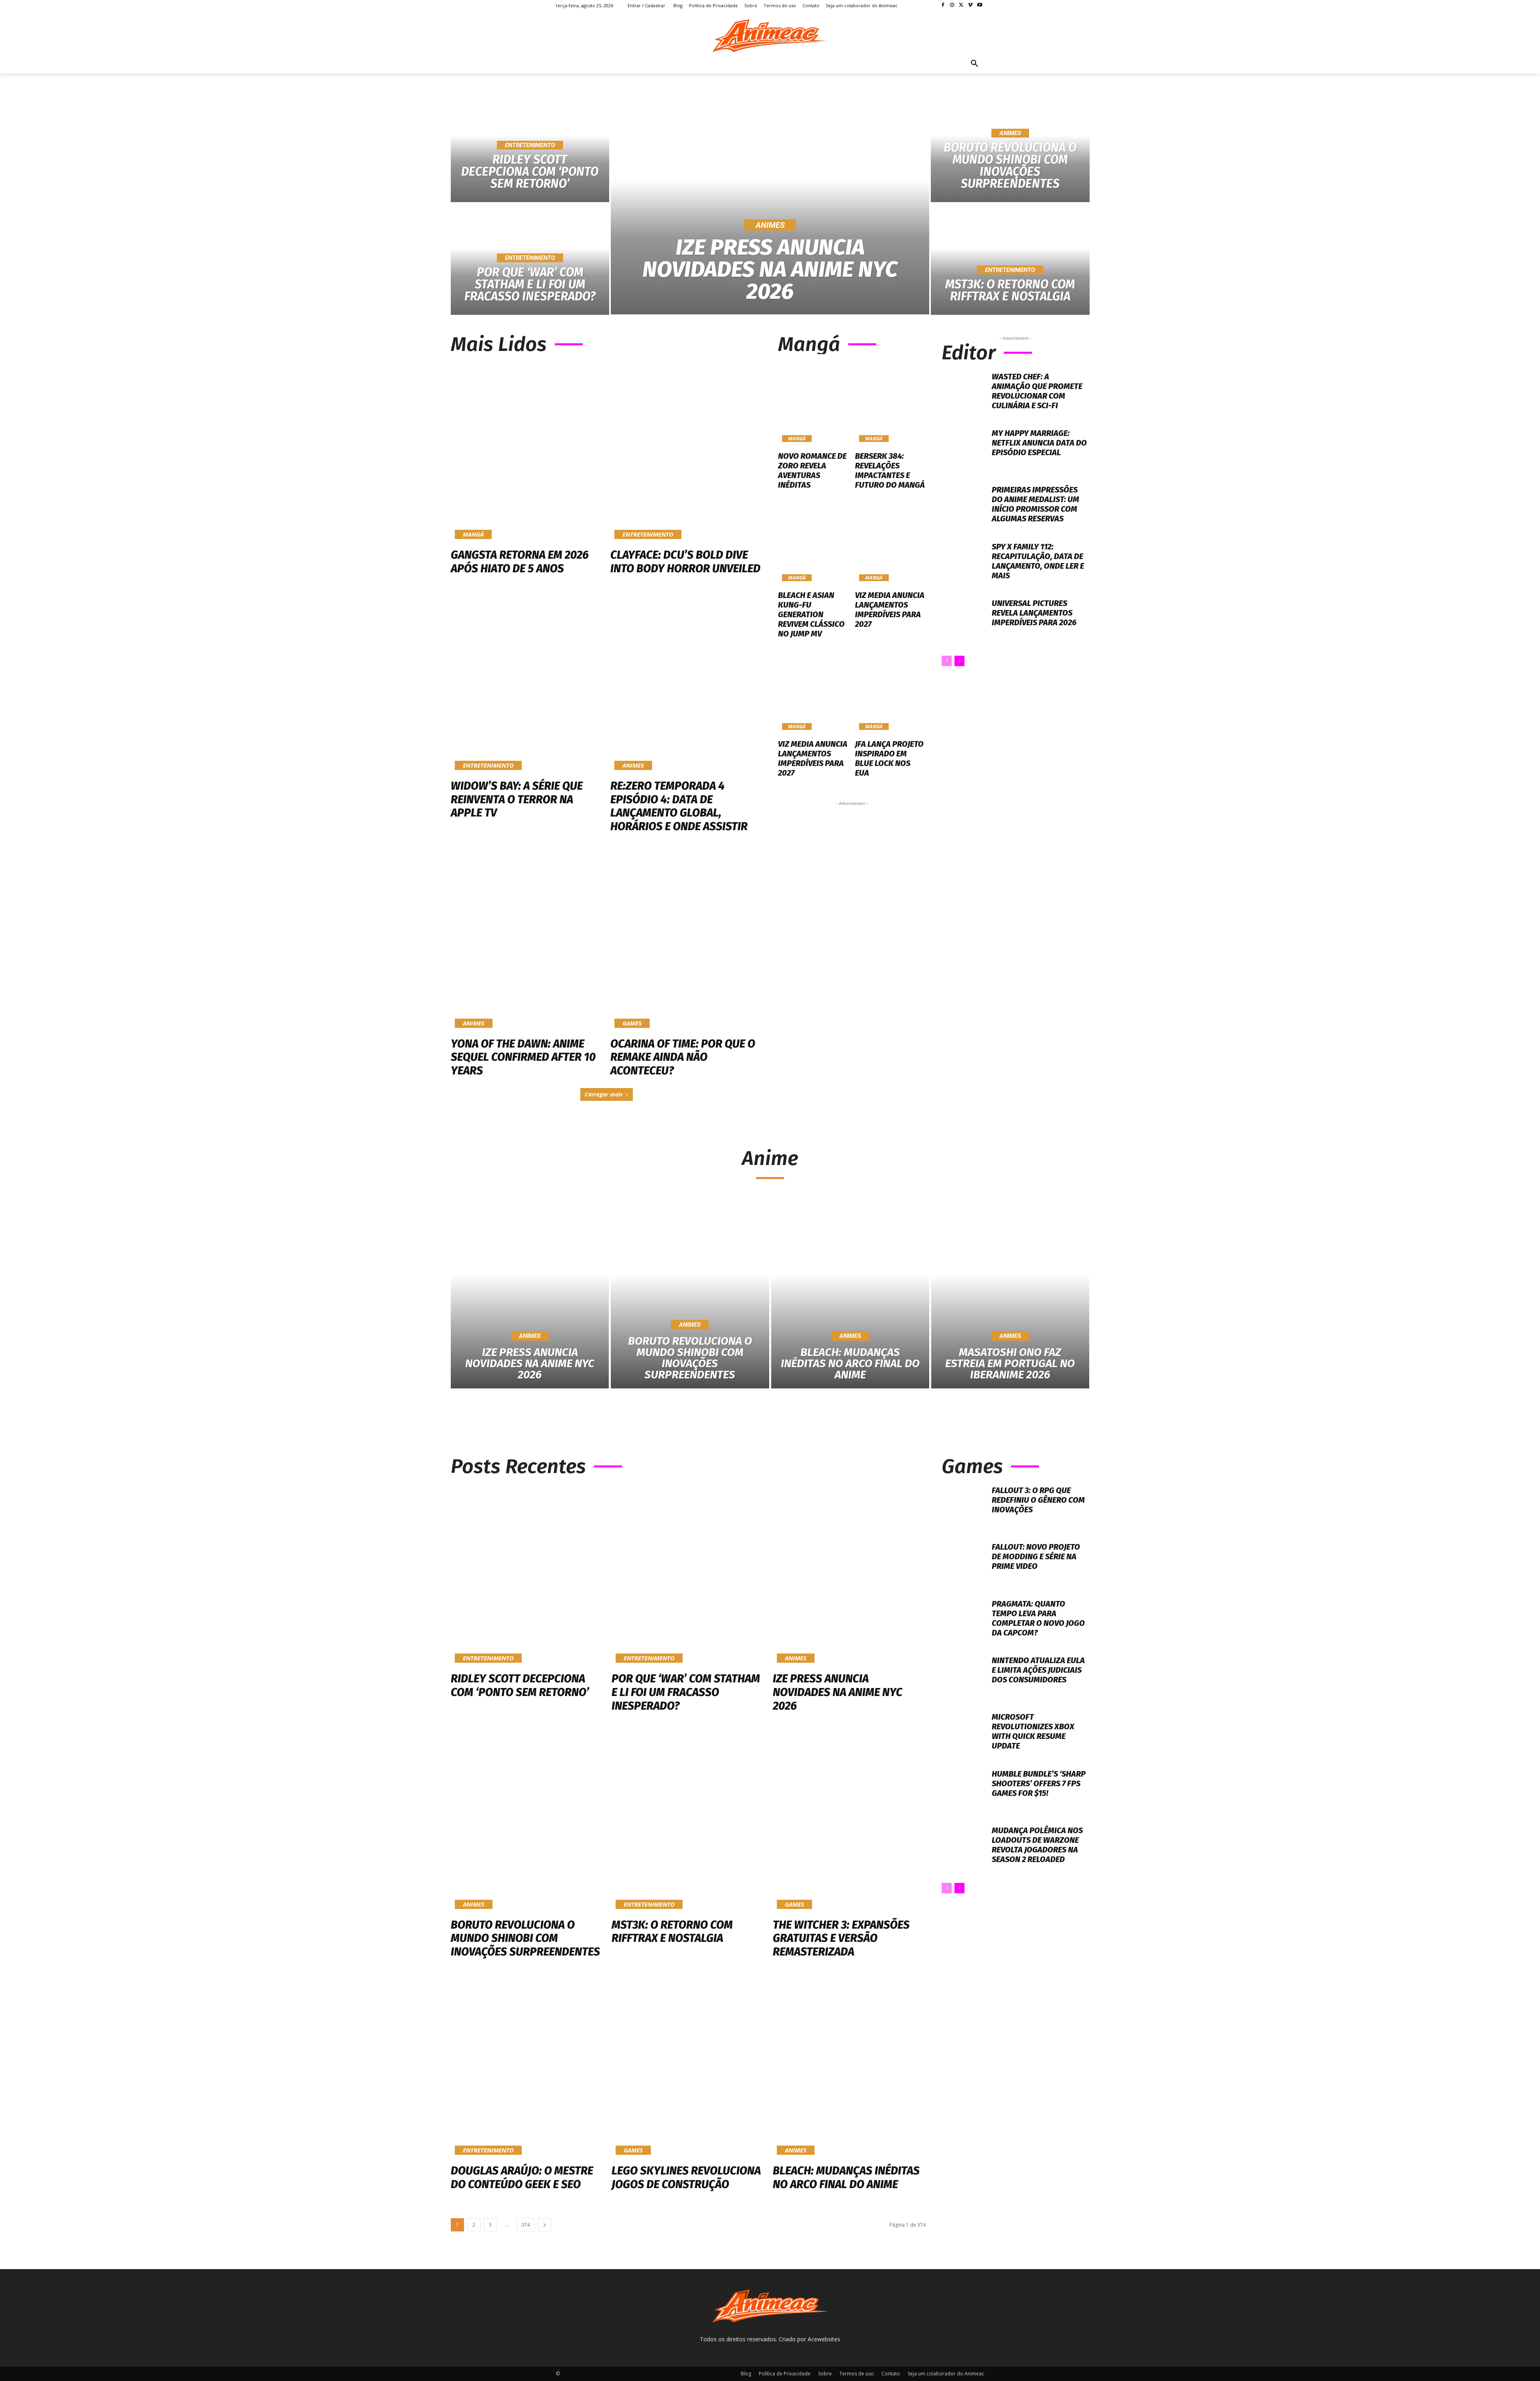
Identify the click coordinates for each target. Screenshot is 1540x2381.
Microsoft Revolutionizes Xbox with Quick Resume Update (1033, 1731)
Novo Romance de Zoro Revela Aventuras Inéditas (812, 470)
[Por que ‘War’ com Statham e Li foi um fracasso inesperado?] (688, 1575)
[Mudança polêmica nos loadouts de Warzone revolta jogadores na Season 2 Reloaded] (964, 1848)
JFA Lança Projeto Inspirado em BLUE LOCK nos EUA (889, 758)
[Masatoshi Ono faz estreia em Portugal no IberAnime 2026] (1010, 1294)
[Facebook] (943, 5)
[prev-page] (947, 661)
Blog (746, 2374)
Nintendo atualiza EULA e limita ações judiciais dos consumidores (1038, 1670)
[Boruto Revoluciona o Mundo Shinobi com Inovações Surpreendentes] (1010, 147)
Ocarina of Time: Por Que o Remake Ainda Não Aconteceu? (683, 1057)
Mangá (473, 534)
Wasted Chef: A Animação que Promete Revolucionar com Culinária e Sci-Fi (1037, 391)
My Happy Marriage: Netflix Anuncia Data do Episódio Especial (1039, 443)
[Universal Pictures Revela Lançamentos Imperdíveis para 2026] (964, 621)
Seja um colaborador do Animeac (946, 2374)
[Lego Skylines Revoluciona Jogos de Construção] (688, 2067)
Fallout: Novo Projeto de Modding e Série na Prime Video (1036, 1556)
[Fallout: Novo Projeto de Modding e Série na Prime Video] (964, 1564)
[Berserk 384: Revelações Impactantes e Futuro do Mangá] (891, 404)
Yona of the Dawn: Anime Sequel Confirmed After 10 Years (523, 1057)
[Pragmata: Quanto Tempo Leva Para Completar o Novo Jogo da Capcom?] (964, 1621)
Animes (770, 225)
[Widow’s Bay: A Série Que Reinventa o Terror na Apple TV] (527, 683)
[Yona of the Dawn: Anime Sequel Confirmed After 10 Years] (527, 941)
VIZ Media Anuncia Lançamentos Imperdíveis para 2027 (890, 610)
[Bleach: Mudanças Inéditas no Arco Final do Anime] (850, 1294)
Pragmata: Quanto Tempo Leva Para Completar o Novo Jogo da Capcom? (1038, 1618)
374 (526, 2225)
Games (632, 1023)
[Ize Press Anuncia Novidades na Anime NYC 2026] (770, 203)
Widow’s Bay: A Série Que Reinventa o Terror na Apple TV (517, 799)
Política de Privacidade (785, 2374)
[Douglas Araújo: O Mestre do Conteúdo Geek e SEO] (527, 2067)
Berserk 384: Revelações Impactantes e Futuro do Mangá (890, 470)
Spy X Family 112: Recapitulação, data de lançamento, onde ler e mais (1038, 561)
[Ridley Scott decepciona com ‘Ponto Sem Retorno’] (527, 1575)
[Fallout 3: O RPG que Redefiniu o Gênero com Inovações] (964, 1508)
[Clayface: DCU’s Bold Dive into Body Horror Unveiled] (686, 452)
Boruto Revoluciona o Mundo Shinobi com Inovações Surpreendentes (525, 1938)
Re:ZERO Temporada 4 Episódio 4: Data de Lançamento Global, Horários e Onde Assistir (679, 806)
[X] (961, 5)
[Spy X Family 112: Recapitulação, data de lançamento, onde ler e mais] (964, 564)
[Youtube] (980, 5)
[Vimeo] (970, 5)
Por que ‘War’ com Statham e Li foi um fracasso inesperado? (686, 1692)
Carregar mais (604, 1094)
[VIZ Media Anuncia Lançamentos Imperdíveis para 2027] (891, 543)
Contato (891, 2374)
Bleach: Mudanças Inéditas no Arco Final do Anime (846, 2177)
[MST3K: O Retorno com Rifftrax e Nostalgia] (1010, 259)
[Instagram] (952, 5)
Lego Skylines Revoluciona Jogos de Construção (686, 2177)
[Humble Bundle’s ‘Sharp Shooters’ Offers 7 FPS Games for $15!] (964, 1791)
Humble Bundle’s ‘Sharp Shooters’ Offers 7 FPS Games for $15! (1039, 1783)
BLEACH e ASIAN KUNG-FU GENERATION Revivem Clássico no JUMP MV (811, 614)
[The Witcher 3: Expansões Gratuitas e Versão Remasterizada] (849, 1821)
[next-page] (959, 661)
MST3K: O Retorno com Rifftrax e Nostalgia (672, 1932)
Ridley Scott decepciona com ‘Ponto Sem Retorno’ (520, 1685)
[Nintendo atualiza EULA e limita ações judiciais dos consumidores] (964, 1678)
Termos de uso (857, 2374)
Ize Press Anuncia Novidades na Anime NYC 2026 (838, 1692)
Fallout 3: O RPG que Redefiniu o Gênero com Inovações (1038, 1500)
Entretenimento (530, 145)
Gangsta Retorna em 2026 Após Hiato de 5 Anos (520, 562)
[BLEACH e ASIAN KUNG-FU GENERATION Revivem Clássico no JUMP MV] (814, 543)
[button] (975, 64)
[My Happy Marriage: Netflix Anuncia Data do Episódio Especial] (964, 451)
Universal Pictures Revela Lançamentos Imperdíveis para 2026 (1034, 613)
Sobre (825, 2374)
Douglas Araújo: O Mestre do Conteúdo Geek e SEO (522, 2177)
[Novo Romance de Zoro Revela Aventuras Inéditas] (814, 404)
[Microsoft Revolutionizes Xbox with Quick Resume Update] (964, 1734)
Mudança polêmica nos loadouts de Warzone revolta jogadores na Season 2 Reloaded (1037, 1845)
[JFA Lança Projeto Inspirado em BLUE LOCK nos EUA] (891, 691)
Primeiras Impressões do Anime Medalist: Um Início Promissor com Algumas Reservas (1035, 504)
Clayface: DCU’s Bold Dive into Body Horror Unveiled (685, 562)
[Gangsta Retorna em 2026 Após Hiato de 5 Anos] (527, 452)
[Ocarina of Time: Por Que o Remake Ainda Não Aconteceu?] (686, 941)
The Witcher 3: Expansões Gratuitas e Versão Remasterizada (841, 1938)
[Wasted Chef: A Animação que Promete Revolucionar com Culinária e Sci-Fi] (964, 394)
